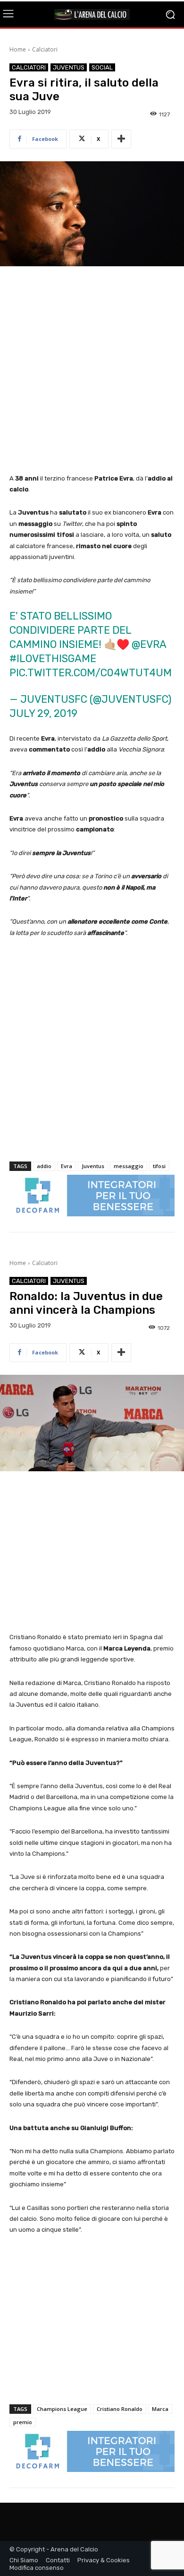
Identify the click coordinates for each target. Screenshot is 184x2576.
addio (44, 1166)
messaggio (129, 1166)
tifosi (159, 1166)
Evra (67, 1166)
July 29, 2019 (43, 713)
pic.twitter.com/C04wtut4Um (91, 673)
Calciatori (45, 49)
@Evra (149, 644)
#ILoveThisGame (53, 659)
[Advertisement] (92, 371)
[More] (121, 139)
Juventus (69, 67)
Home (18, 49)
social (102, 67)
